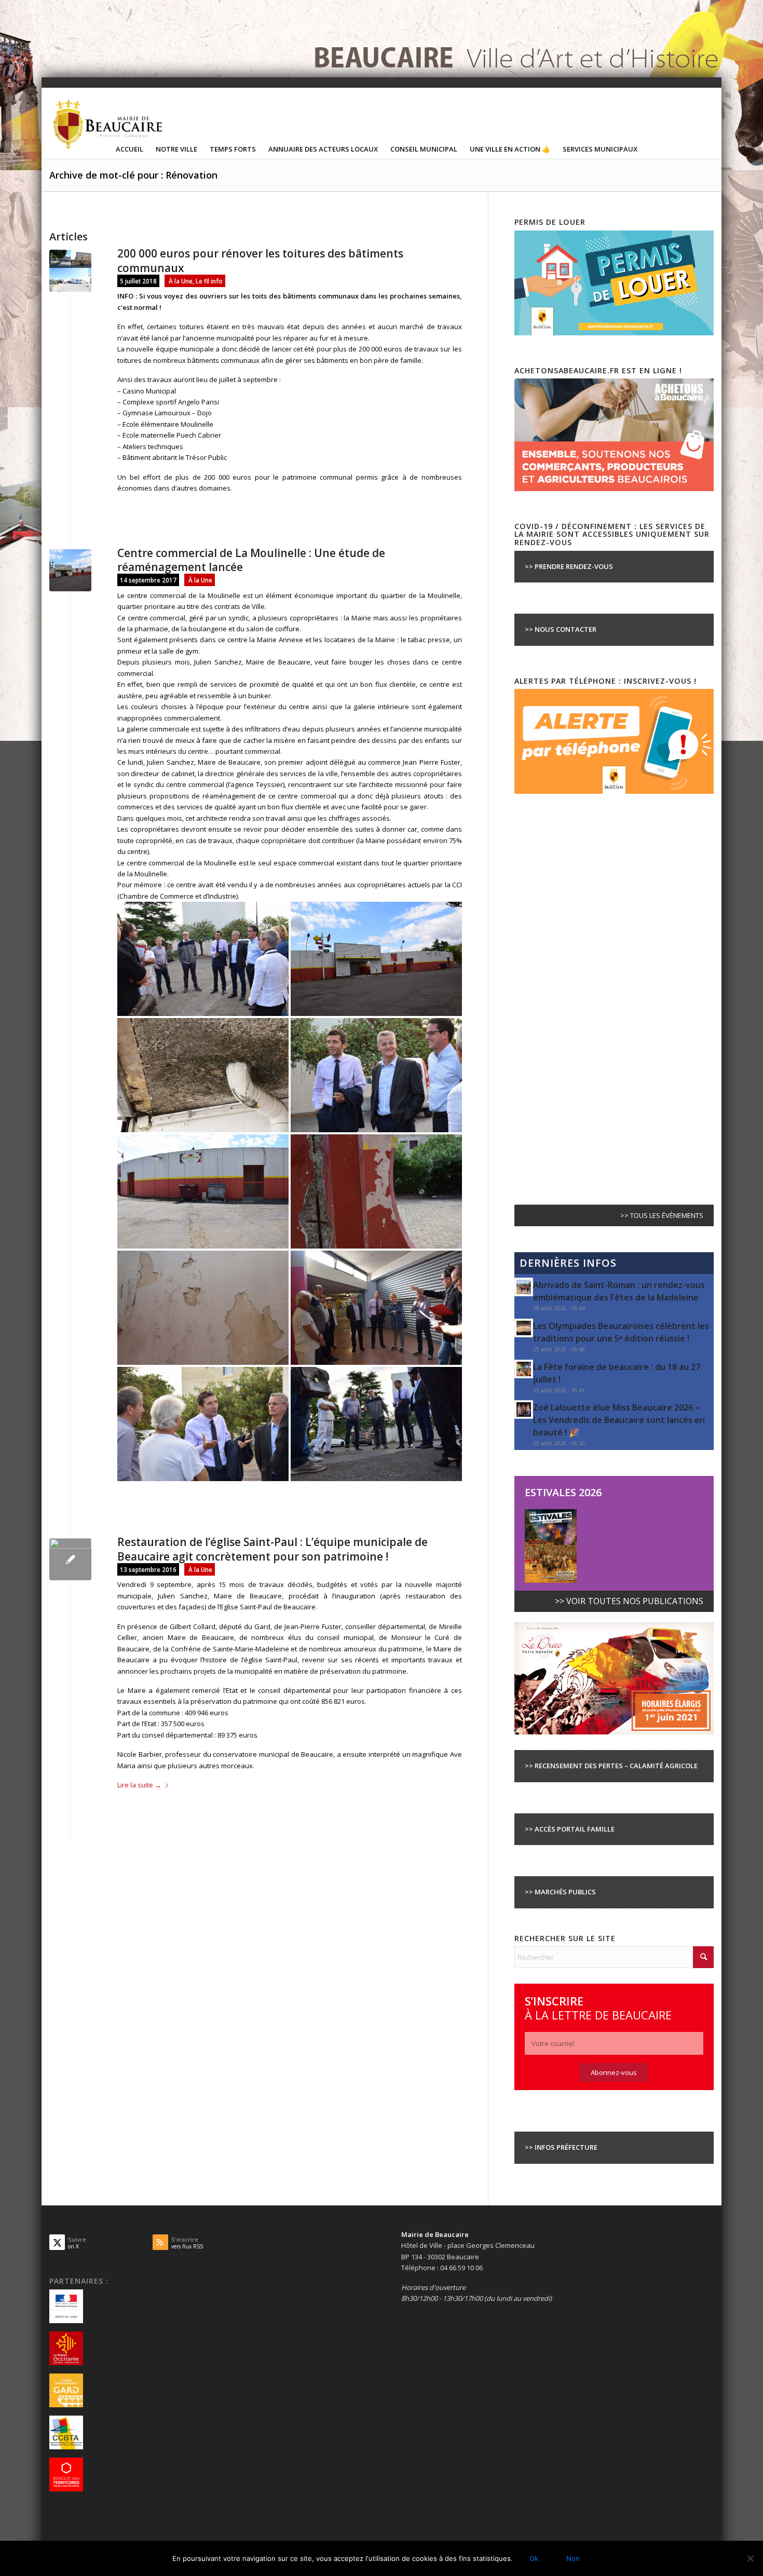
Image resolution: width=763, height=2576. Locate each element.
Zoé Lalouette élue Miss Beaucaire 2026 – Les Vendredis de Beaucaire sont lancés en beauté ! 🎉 (619, 1420)
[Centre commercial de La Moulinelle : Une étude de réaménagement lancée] (70, 570)
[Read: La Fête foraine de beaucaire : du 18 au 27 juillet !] (524, 1369)
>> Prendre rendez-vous (569, 566)
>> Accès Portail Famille (570, 1829)
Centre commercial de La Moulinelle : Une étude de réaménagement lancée (251, 560)
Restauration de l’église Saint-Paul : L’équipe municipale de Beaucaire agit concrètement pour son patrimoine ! (272, 1549)
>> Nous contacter (561, 629)
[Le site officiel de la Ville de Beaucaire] (108, 124)
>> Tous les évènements (662, 1215)
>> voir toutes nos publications (629, 1601)
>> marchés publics (560, 1892)
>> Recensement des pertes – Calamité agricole (611, 1766)
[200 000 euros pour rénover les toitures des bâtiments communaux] (70, 271)
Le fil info (209, 281)
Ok (534, 2558)
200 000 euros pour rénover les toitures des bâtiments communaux (260, 260)
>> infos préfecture (561, 2147)
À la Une (181, 281)
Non (573, 2558)
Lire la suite (139, 1785)
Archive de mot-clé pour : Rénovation (133, 175)
